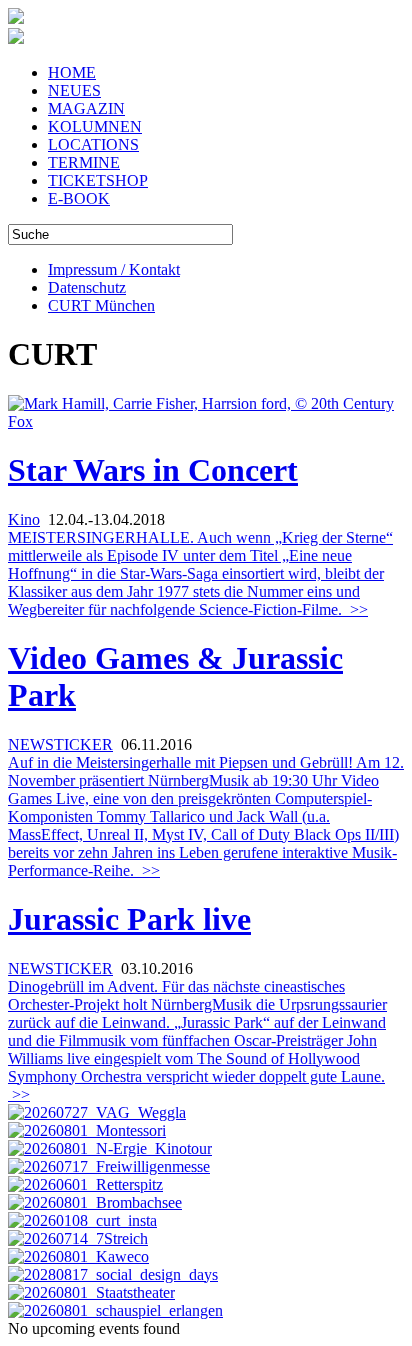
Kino (24, 519)
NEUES (74, 90)
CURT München (101, 305)
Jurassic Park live (129, 919)
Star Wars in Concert (153, 470)
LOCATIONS (93, 144)
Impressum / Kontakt (114, 269)
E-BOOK (79, 198)
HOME (72, 72)
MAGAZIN (86, 108)
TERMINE (84, 162)
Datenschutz (87, 287)
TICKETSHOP (98, 180)
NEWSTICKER (60, 744)
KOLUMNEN (95, 126)
